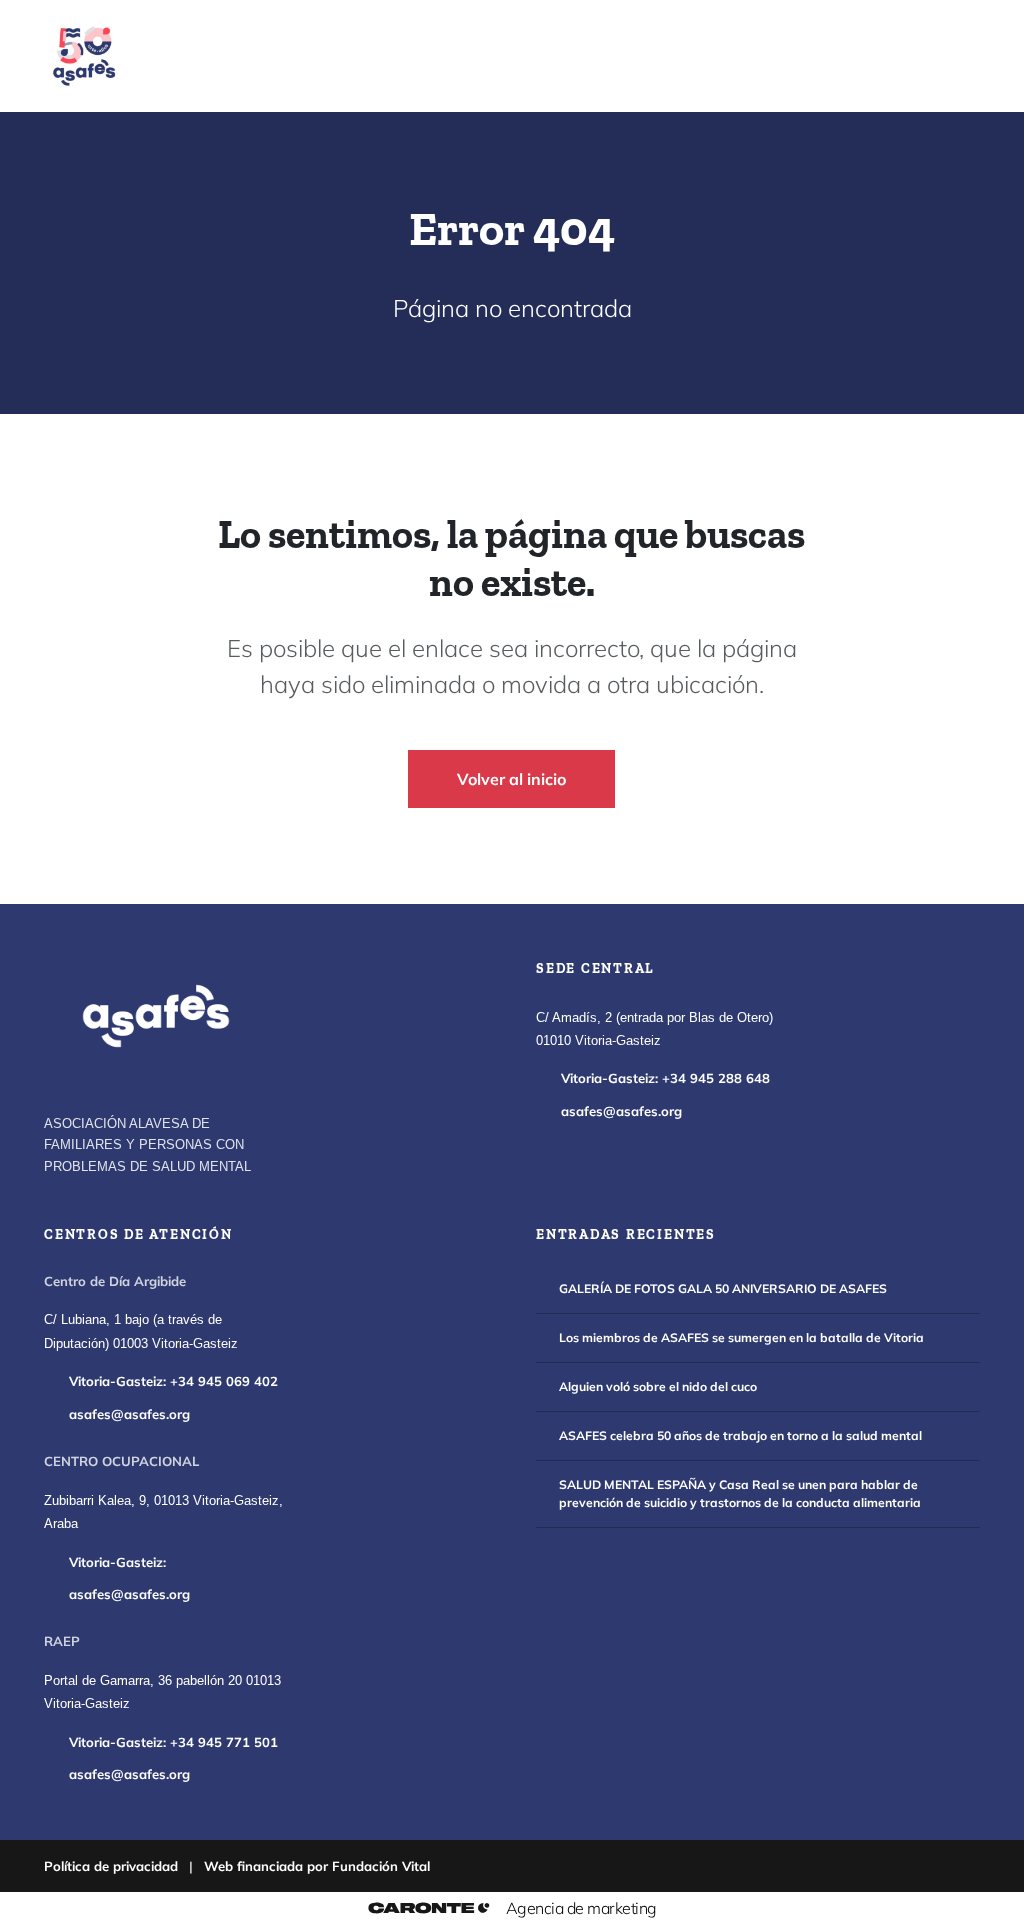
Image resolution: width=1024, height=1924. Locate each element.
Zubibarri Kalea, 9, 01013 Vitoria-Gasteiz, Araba (163, 1512)
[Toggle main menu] (942, 56)
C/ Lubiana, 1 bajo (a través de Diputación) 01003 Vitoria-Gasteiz (141, 1331)
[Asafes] (156, 1016)
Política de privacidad (111, 1866)
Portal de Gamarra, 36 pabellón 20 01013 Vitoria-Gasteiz (162, 1692)
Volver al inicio (511, 779)
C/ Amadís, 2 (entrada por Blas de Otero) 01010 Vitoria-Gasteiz (654, 1029)
